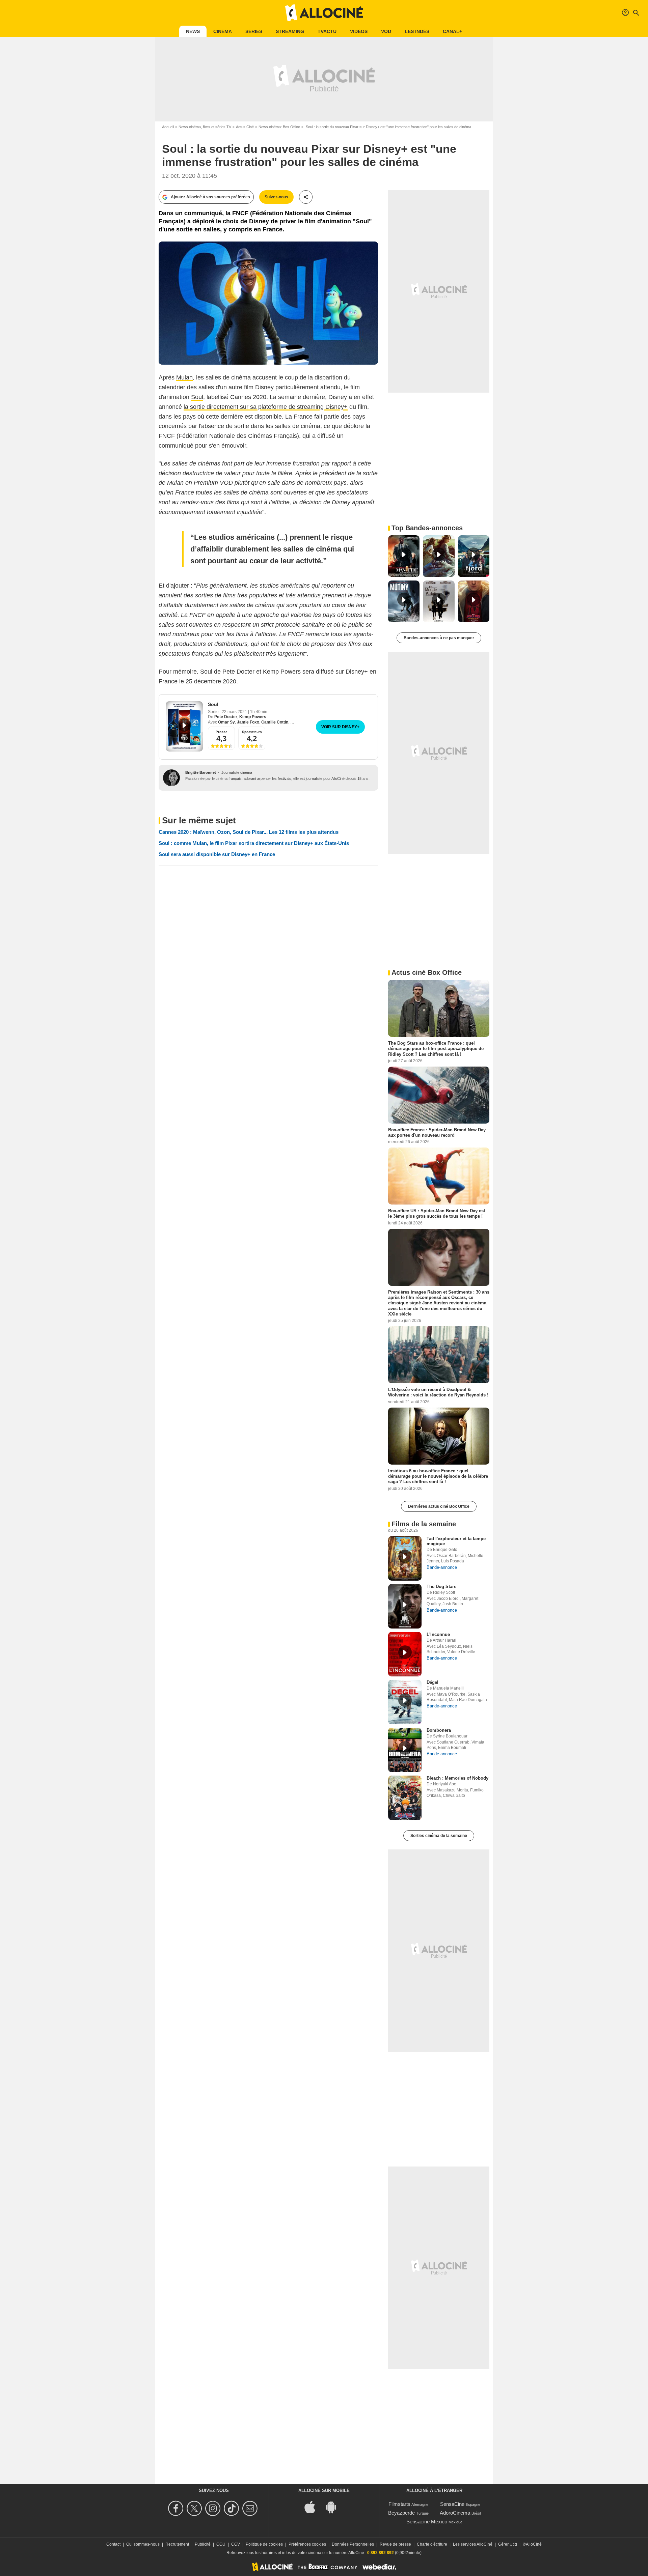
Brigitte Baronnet (201, 772)
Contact (113, 2544)
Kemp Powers (253, 717)
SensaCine (452, 2504)
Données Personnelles (353, 2544)
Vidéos (359, 31)
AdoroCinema (455, 2513)
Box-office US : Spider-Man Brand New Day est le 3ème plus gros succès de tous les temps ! (437, 1213)
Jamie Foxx (248, 722)
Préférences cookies (307, 2544)
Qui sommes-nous (143, 2544)
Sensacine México (427, 2522)
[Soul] (184, 726)
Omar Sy (226, 722)
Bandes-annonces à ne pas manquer (439, 638)
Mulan (184, 377)
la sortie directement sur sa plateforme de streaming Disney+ (266, 407)
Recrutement (177, 2544)
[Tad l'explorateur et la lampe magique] (405, 1558)
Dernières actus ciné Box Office (439, 1506)
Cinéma (223, 31)
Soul (197, 397)
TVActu (327, 31)
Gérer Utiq (508, 2544)
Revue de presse (395, 2544)
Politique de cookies (264, 2544)
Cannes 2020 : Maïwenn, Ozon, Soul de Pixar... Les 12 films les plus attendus (249, 832)
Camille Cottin (275, 722)
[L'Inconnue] (405, 1654)
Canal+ (452, 31)
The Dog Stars (441, 1587)
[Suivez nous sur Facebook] (177, 2508)
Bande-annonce (442, 1567)
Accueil (168, 127)
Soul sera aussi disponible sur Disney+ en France (217, 854)
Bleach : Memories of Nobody (457, 1778)
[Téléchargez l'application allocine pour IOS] (314, 2506)
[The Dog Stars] (405, 1606)
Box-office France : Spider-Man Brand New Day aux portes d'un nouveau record (437, 1132)
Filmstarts (399, 2504)
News (193, 31)
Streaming (290, 31)
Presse (222, 732)
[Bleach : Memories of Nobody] (405, 1798)
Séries (254, 31)
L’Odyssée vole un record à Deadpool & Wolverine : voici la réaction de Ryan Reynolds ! (438, 1392)
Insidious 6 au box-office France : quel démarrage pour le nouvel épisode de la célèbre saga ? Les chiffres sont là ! (438, 1476)
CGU (221, 2544)
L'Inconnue (438, 1634)
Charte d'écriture (432, 2544)
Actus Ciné (245, 127)
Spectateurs (252, 732)
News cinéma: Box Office (279, 127)
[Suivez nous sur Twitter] (195, 2508)
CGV (236, 2544)
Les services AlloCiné (473, 2544)
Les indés (417, 31)
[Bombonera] (405, 1750)
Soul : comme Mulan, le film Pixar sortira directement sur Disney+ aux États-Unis (254, 843)
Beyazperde (401, 2513)
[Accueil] (324, 13)
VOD (386, 31)
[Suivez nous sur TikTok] (232, 2508)
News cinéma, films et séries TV (205, 127)
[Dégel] (405, 1702)
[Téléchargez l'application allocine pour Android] (334, 2506)
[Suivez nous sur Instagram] (214, 2508)
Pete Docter (226, 717)
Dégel (433, 1682)
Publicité (203, 2544)
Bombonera (439, 1730)
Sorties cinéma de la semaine (439, 1836)
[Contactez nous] (251, 2508)
